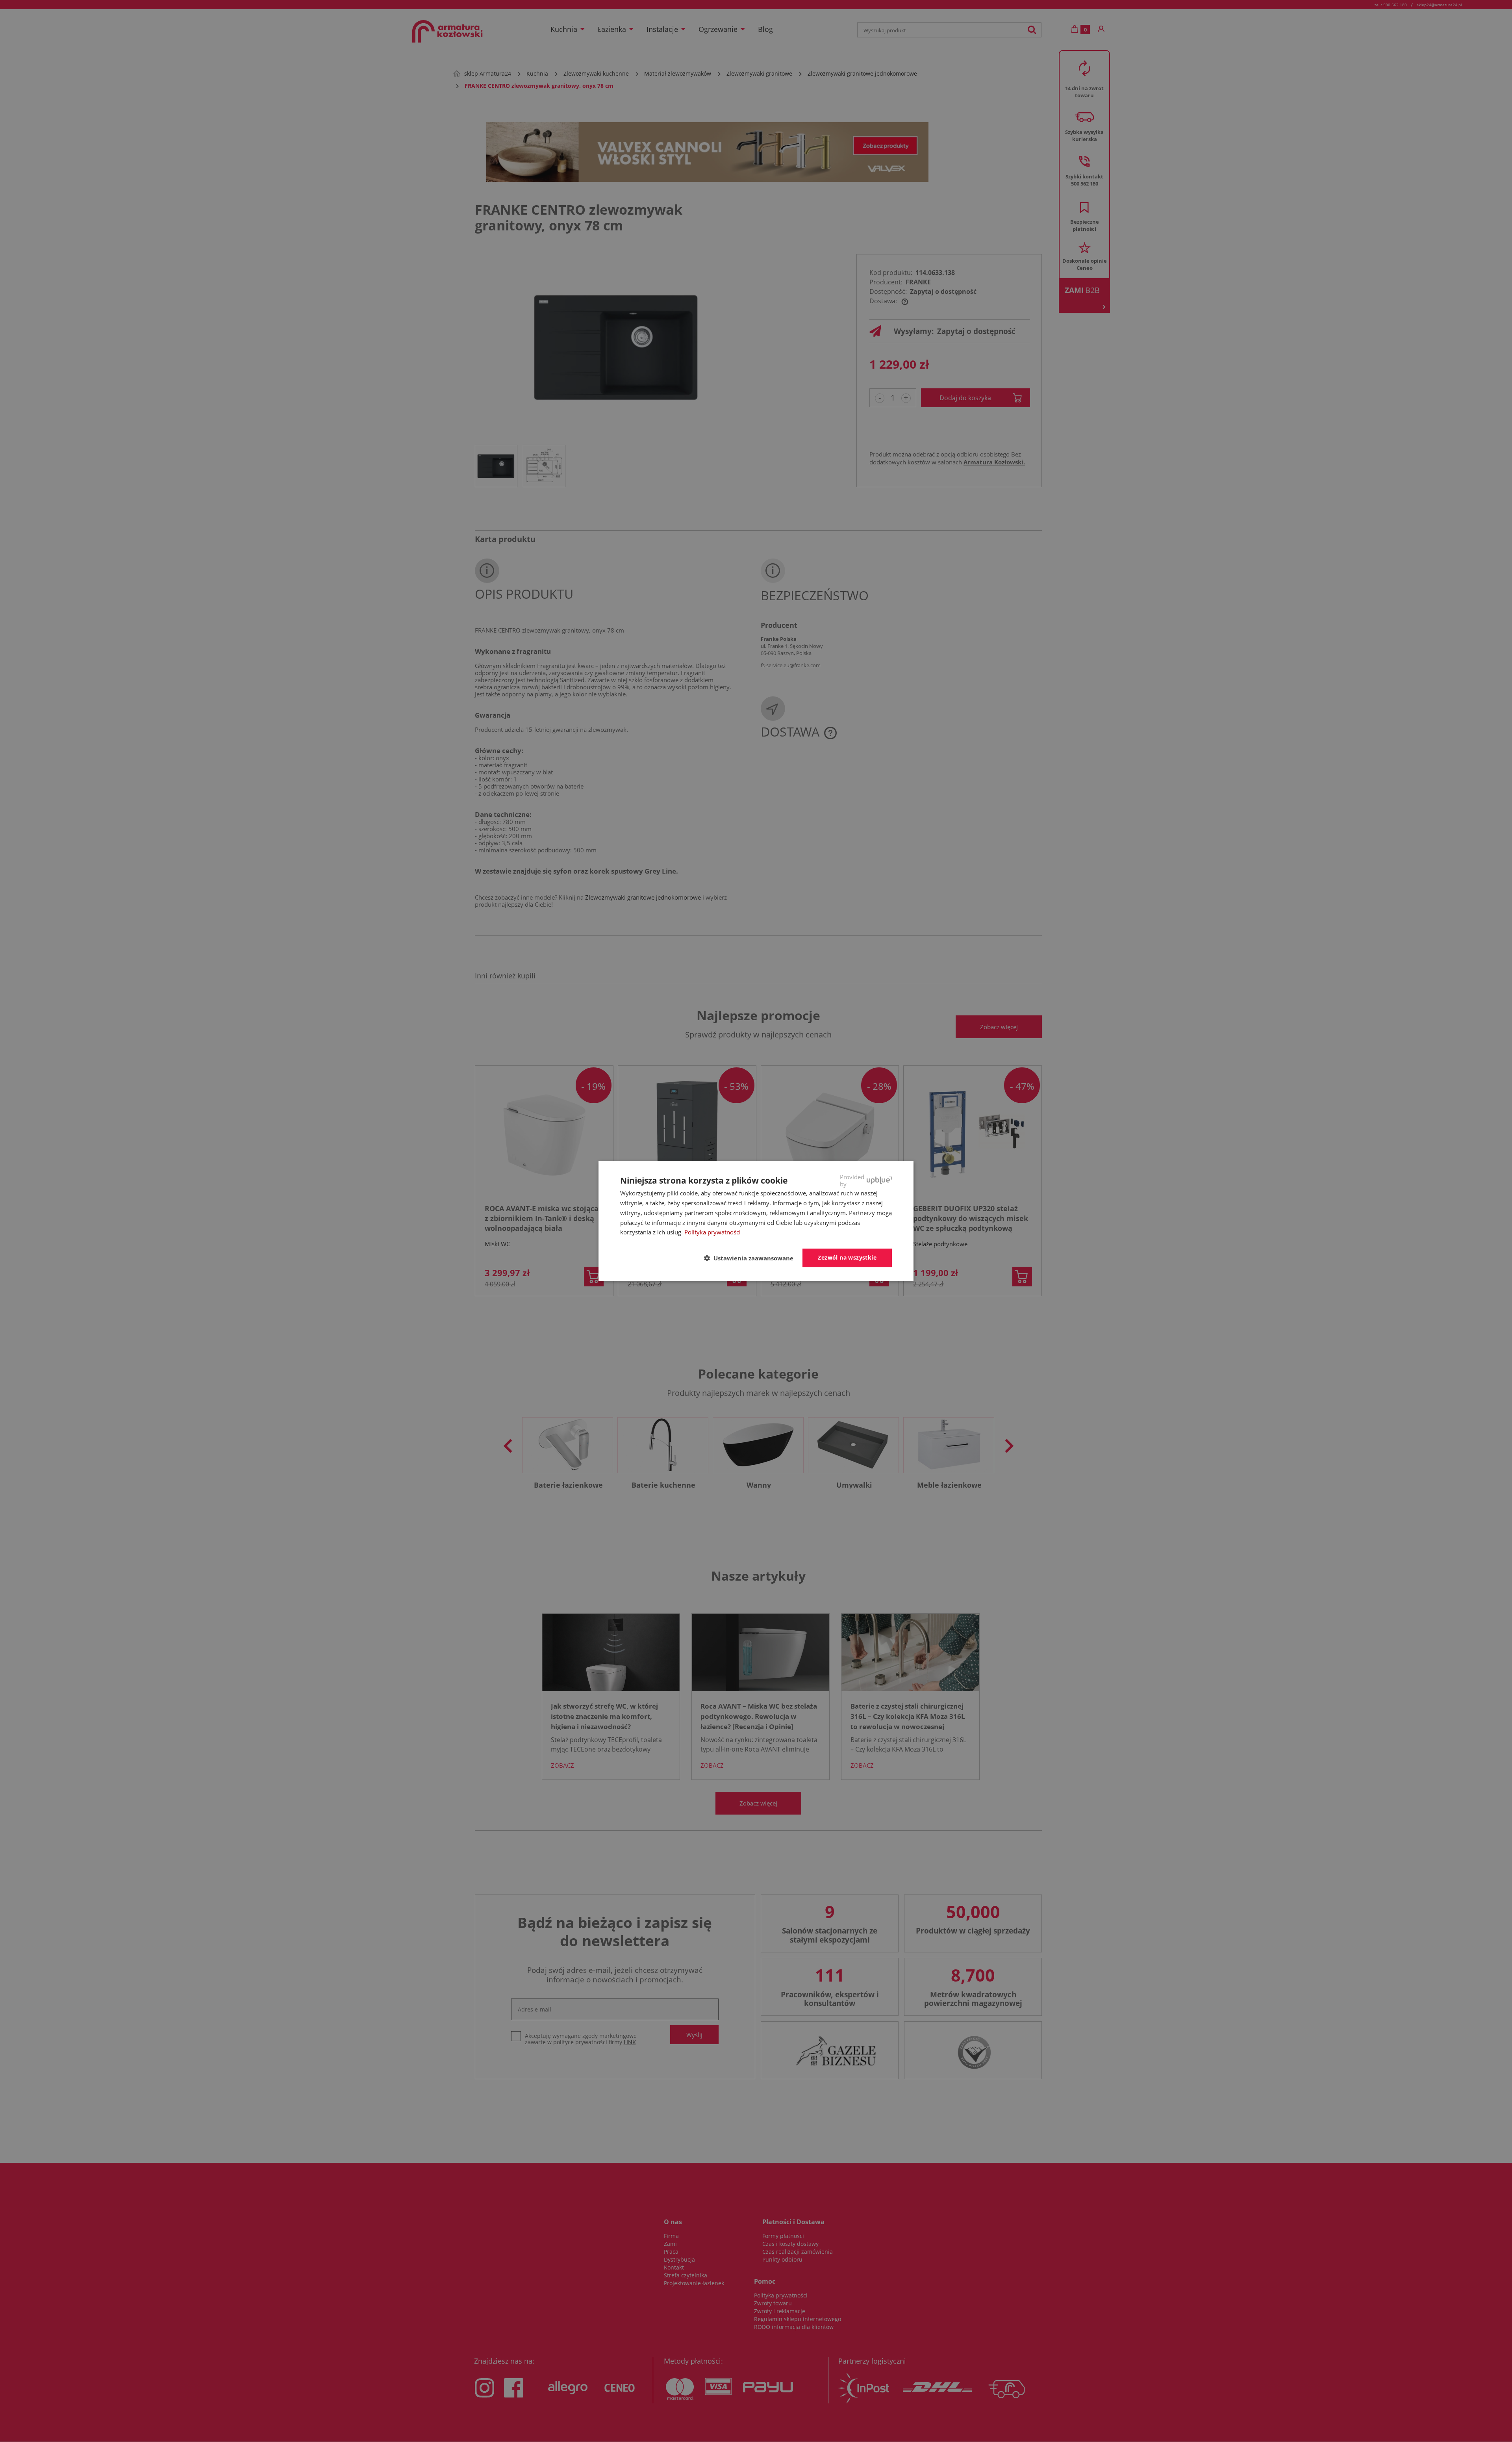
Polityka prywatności (712, 1232)
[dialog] (756, 1221)
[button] (752, 1258)
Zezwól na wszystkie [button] (847, 1257)
